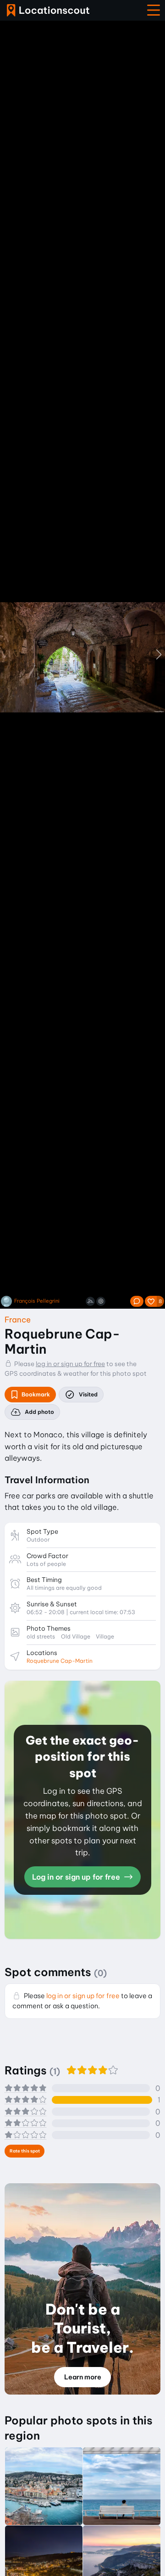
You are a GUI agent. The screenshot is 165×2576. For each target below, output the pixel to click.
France (18, 1319)
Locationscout (48, 10)
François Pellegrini (37, 1301)
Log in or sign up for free (77, 1877)
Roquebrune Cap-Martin (60, 1661)
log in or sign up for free (70, 1364)
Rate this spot (25, 2151)
